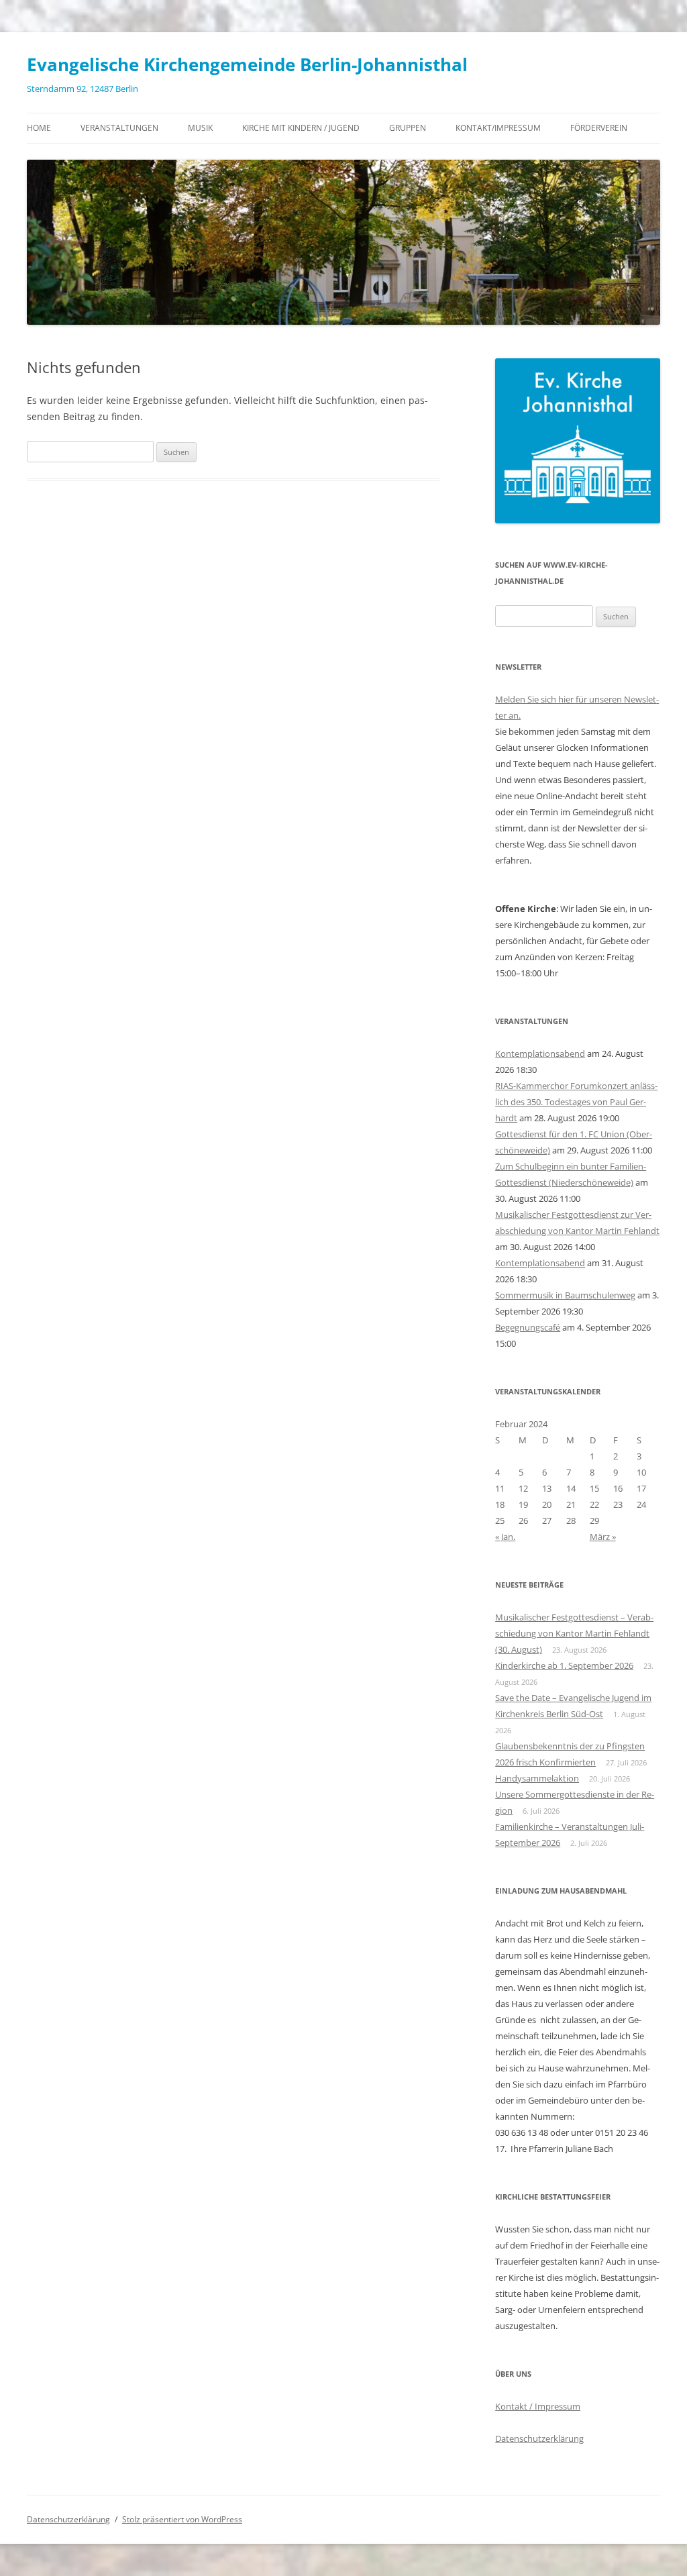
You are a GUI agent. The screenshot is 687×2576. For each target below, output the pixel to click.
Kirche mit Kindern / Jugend (301, 128)
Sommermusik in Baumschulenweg (565, 1295)
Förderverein (599, 128)
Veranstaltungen (119, 128)
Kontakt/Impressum (498, 128)
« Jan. (505, 1537)
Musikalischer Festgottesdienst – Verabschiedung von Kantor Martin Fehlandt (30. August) (574, 1633)
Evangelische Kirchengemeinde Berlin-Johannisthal (247, 64)
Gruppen (408, 128)
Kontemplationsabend (540, 1053)
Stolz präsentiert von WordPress (182, 2519)
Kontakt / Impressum (538, 2406)
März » (603, 1537)
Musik (200, 128)
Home (39, 128)
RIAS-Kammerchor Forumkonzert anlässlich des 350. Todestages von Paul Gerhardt (576, 1102)
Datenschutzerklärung (539, 2438)
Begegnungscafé (528, 1327)
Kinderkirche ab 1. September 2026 (564, 1665)
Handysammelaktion (537, 1778)
